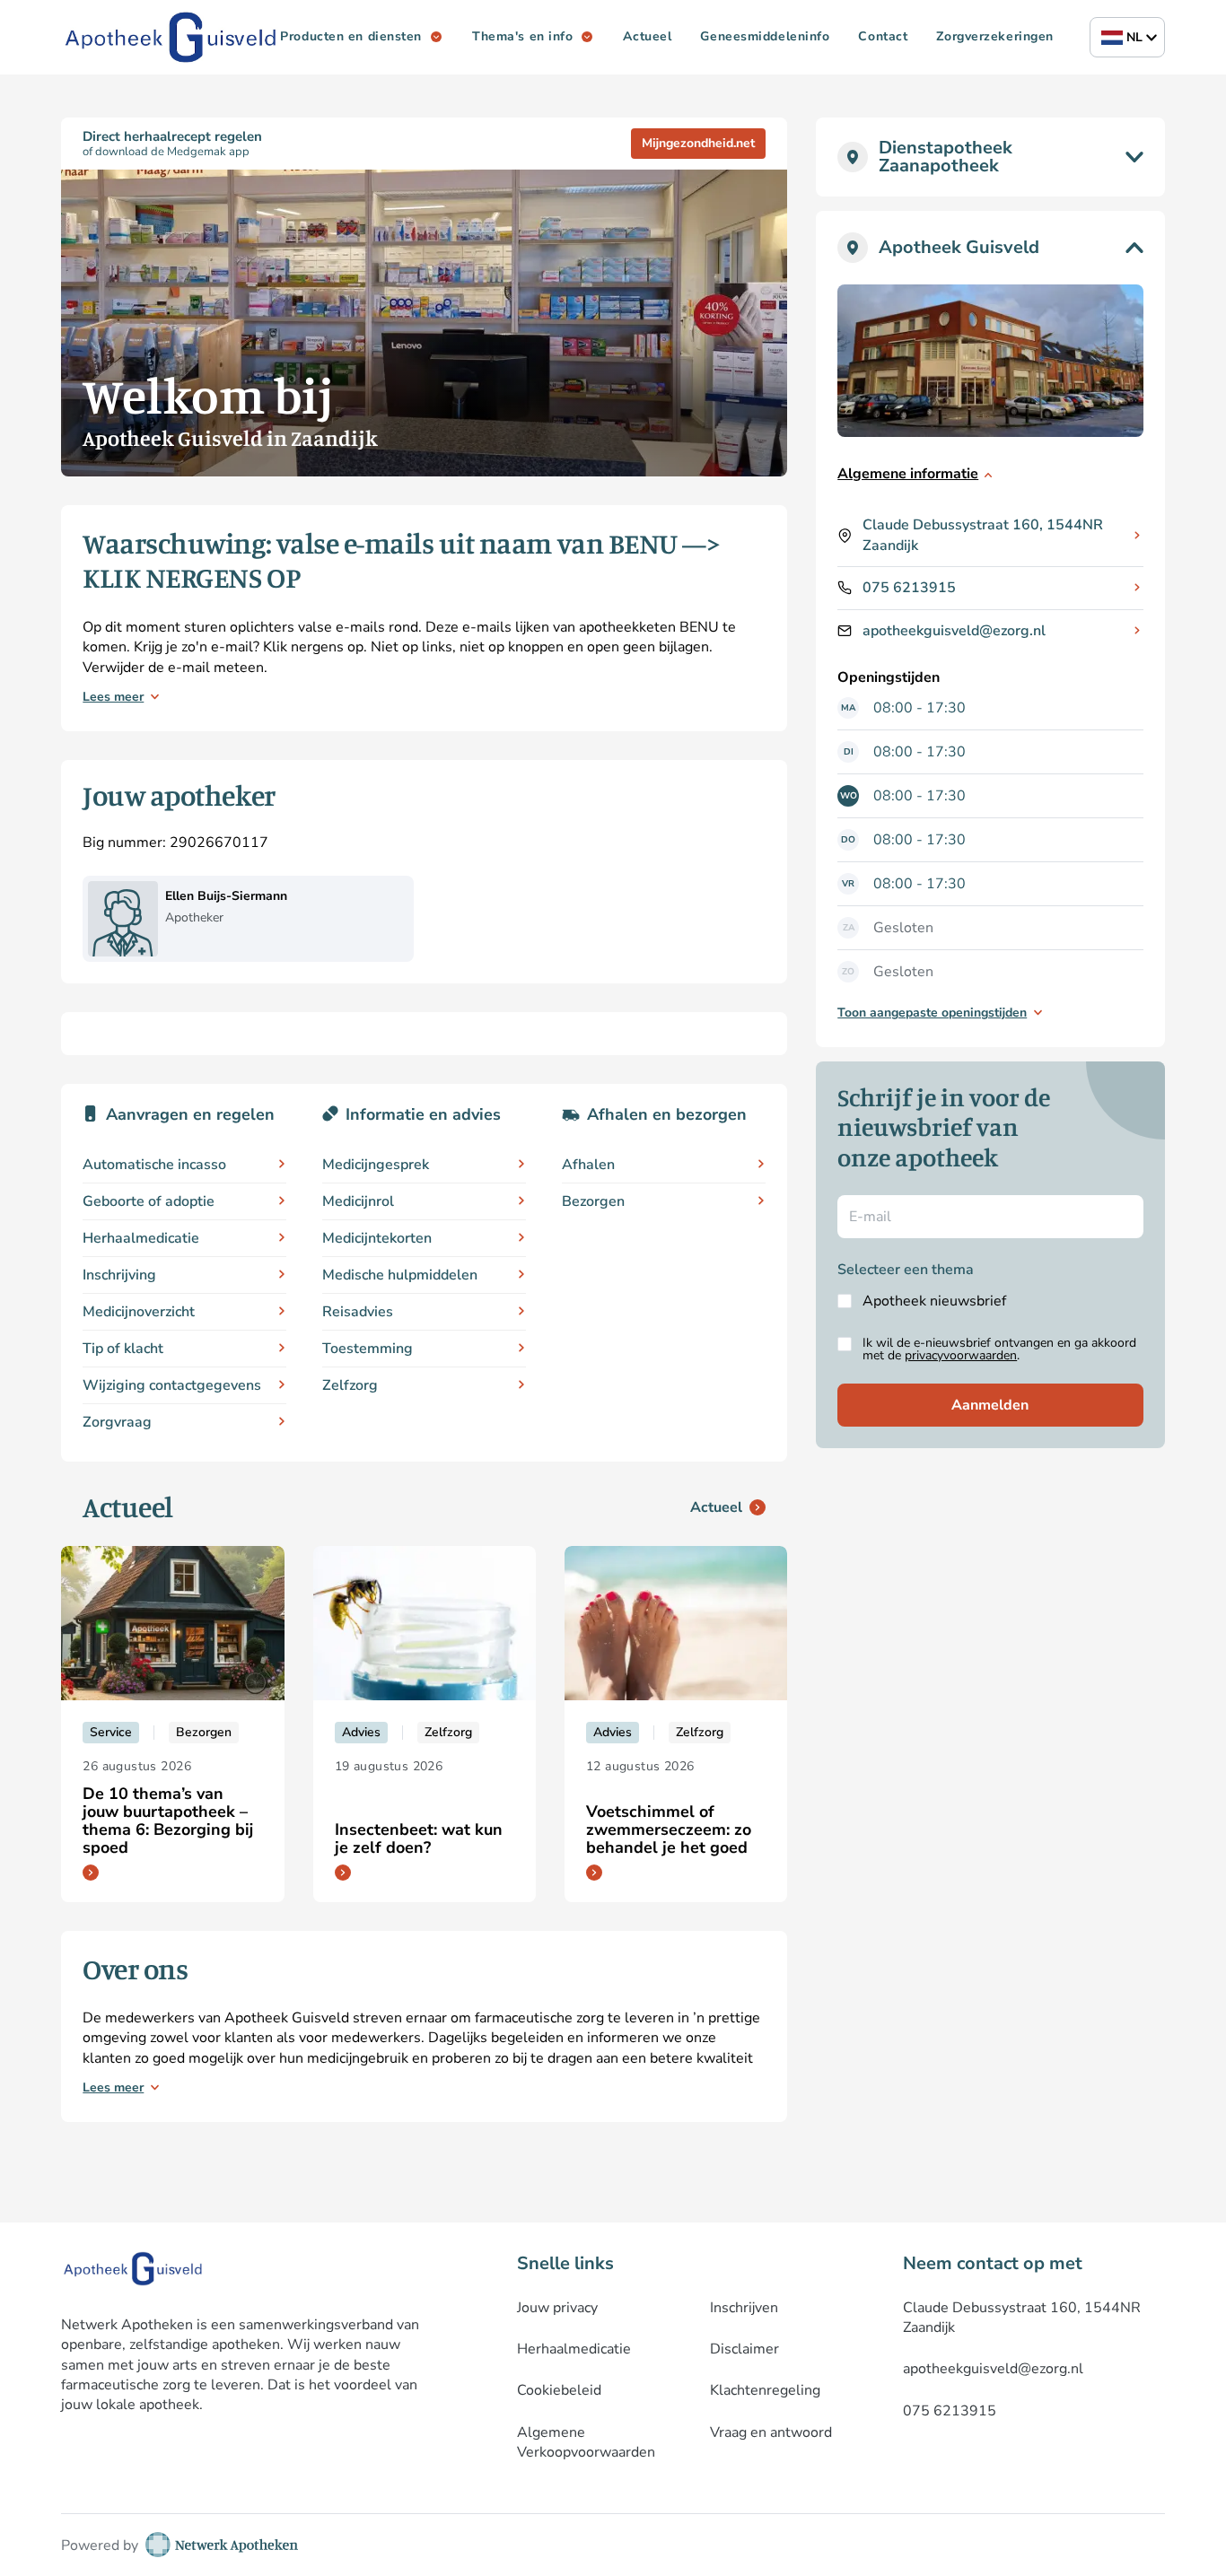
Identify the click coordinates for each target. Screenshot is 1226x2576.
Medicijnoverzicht (139, 1312)
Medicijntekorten (377, 1238)
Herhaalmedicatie (141, 1238)
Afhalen (588, 1165)
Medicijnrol (358, 1201)
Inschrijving (119, 1275)
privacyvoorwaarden (961, 1355)
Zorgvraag (117, 1422)
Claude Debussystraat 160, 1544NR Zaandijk (983, 535)
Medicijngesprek (376, 1165)
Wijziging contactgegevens (172, 1385)
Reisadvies (358, 1312)
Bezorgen (593, 1201)
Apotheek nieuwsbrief (934, 1301)
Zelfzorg (350, 1385)
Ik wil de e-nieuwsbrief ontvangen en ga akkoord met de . (999, 1349)
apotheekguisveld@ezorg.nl (954, 631)
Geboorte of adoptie (149, 1201)
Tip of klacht (123, 1349)
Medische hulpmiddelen (400, 1275)
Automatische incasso (154, 1165)
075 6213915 (909, 588)
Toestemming (368, 1349)
